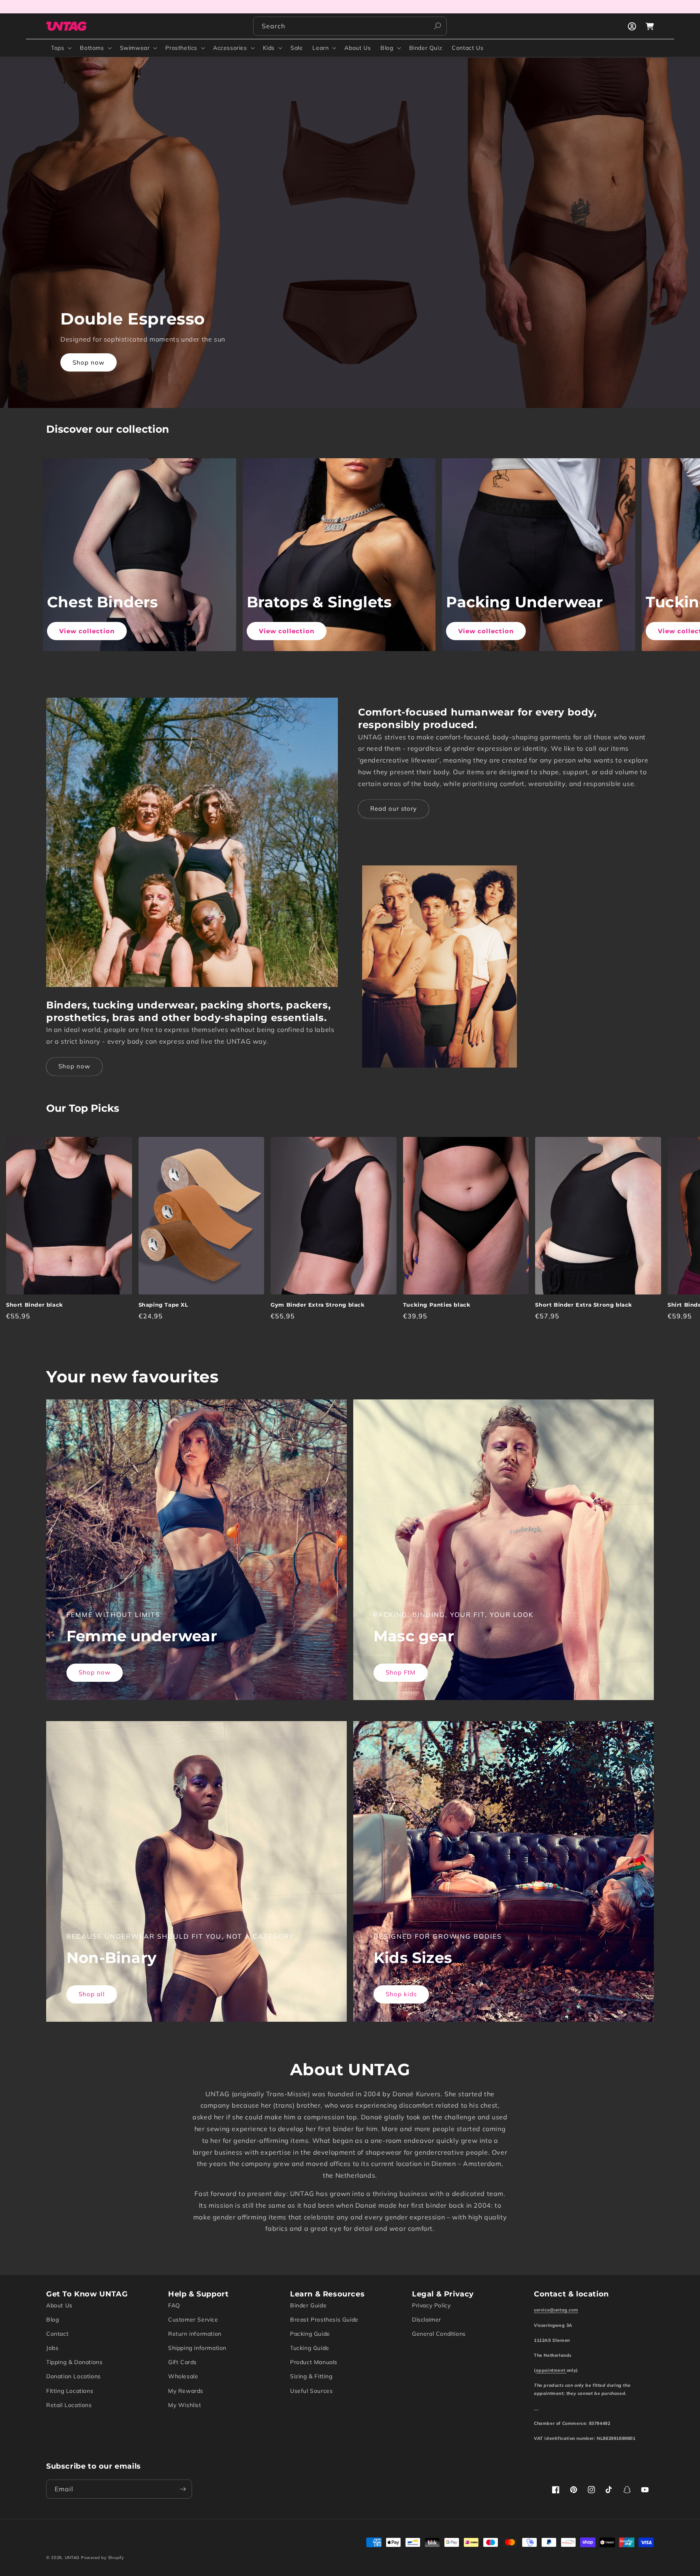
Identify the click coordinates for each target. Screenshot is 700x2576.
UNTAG (72, 2558)
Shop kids (401, 1994)
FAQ (174, 2305)
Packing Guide (310, 2334)
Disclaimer (427, 2320)
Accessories (230, 48)
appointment (551, 2370)
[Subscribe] (183, 2489)
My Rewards (186, 2391)
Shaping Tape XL (163, 1305)
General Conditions (439, 2334)
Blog (387, 48)
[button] (61, 48)
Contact (57, 2334)
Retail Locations (69, 2405)
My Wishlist (185, 2405)
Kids (269, 48)
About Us (59, 2305)
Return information (195, 2334)
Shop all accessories (105, 362)
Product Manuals (314, 2362)
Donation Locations (74, 2376)
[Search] (437, 26)
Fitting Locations (70, 2391)
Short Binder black (35, 1305)
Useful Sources (311, 2391)
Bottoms (92, 48)
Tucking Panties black (437, 1305)
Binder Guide (308, 2305)
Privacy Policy (431, 2305)
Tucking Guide (310, 2348)
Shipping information (197, 2348)
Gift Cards (182, 2362)
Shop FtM (401, 1672)
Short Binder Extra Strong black (584, 1305)
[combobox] (350, 26)
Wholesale (183, 2376)
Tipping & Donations (74, 2362)
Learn (320, 48)
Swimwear (135, 48)
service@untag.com (556, 2310)
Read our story (394, 808)
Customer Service (193, 2320)
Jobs (52, 2348)
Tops (58, 48)
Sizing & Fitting (311, 2376)
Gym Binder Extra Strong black (318, 1305)
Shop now (74, 1066)
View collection (87, 631)
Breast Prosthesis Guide (324, 2320)
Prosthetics (181, 48)
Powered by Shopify (102, 2558)
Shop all (92, 1994)
